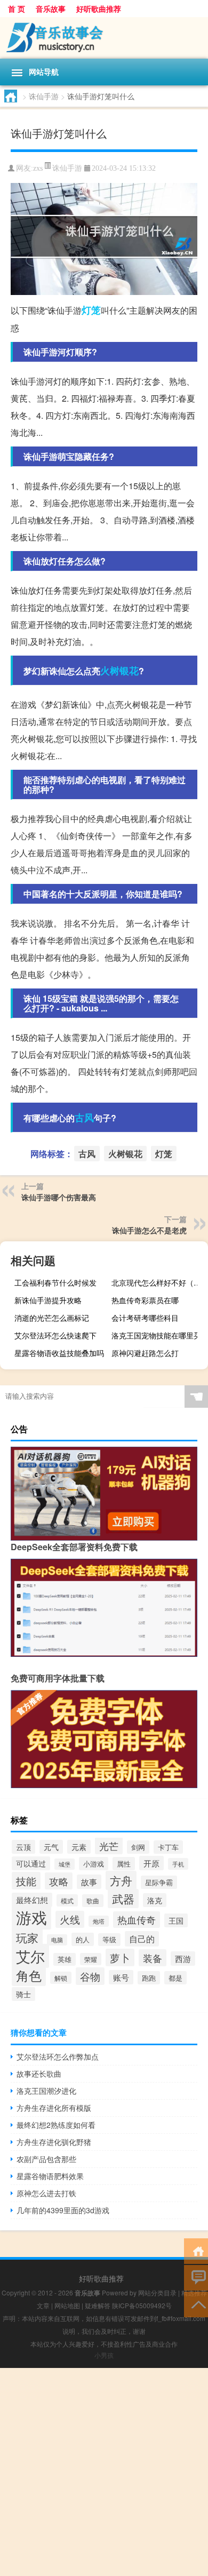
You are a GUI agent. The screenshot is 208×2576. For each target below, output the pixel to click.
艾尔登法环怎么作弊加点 (58, 2056)
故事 (89, 1882)
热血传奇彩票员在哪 (145, 1300)
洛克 (155, 1900)
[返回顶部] (196, 2304)
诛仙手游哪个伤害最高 (59, 1197)
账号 (121, 1977)
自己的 (142, 1939)
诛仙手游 (44, 96)
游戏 (31, 1917)
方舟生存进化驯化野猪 (54, 2142)
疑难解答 (98, 2305)
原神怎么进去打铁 (46, 2193)
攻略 (59, 1881)
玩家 (27, 1937)
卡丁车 (168, 1847)
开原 (151, 1863)
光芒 (109, 1846)
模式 (67, 1900)
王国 (176, 1920)
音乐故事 (51, 9)
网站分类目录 (157, 2292)
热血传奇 (137, 1920)
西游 (183, 1959)
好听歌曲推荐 (99, 9)
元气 (51, 1847)
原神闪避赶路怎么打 (145, 1353)
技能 (26, 1881)
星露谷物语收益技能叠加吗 (59, 1353)
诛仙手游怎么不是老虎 (149, 1230)
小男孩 (104, 2355)
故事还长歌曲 (39, 2073)
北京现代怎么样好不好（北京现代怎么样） (158, 1282)
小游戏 (94, 1864)
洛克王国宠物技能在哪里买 (156, 1335)
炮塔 (99, 1921)
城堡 (65, 1864)
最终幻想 (32, 1900)
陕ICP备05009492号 (142, 2305)
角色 (29, 1975)
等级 (109, 1940)
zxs (38, 168)
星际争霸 (159, 1882)
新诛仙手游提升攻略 (48, 1300)
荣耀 (91, 1959)
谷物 (90, 1976)
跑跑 (149, 1978)
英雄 (65, 1959)
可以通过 (31, 1863)
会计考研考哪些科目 (145, 1318)
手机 (178, 1864)
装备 (153, 1958)
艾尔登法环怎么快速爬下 (55, 1335)
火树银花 (119, 671)
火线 (70, 1919)
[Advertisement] (104, 2472)
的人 (83, 1939)
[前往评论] (196, 2277)
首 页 (17, 9)
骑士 (23, 1994)
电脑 (57, 1940)
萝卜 (120, 1957)
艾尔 (30, 1956)
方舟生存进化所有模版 (54, 2108)
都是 (175, 1978)
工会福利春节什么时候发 (55, 1282)
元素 (79, 1847)
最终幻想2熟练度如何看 (56, 2125)
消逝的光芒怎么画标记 (52, 1318)
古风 (84, 1118)
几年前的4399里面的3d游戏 (63, 2210)
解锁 (61, 1978)
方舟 (121, 1880)
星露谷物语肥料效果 (50, 2176)
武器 (123, 1899)
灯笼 (91, 310)
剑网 (138, 1847)
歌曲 (93, 1901)
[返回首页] (196, 2250)
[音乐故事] (104, 38)
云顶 (23, 1847)
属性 (124, 1864)
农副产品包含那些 (46, 2159)
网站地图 (67, 2305)
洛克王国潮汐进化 (46, 2091)
